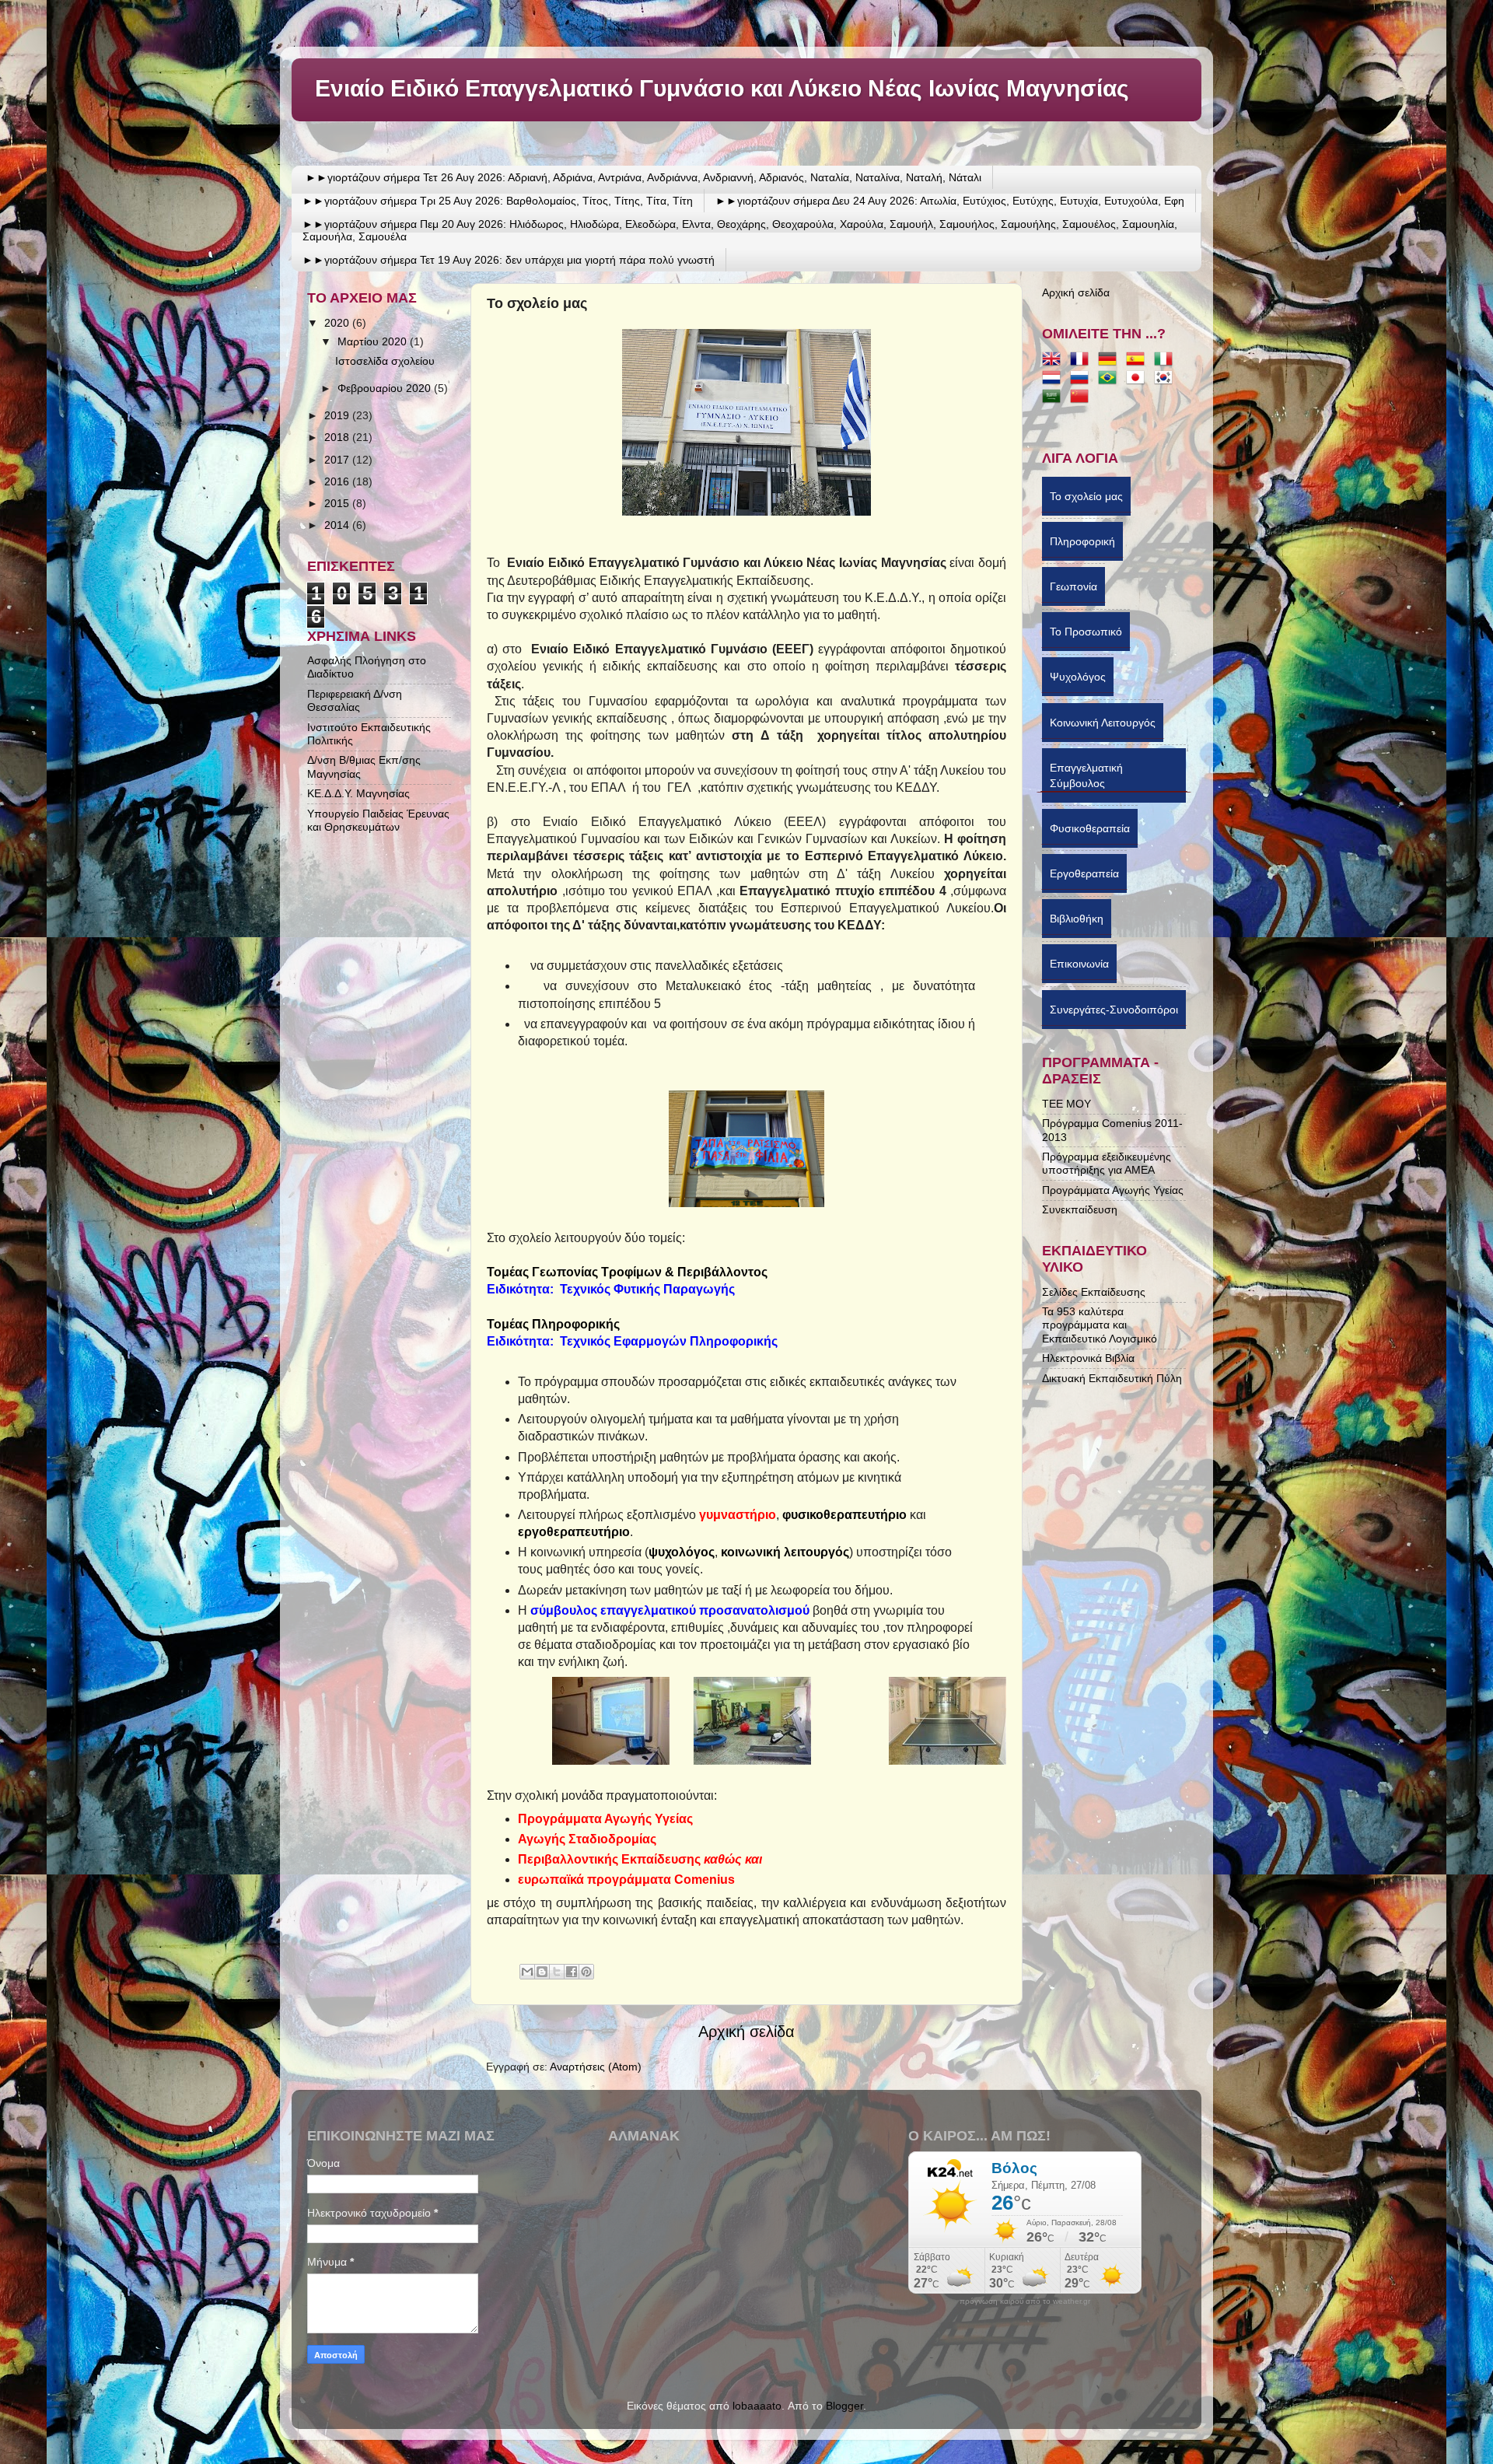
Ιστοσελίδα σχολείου (385, 361)
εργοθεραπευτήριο (574, 1532)
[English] (1054, 360)
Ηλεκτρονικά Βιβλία (1088, 1358)
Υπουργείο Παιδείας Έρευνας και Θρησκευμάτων (378, 820)
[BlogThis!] (542, 1972)
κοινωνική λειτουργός (785, 1552)
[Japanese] (1138, 379)
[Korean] (1166, 379)
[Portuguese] (1110, 379)
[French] (1082, 360)
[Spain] (1138, 360)
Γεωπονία (1073, 591)
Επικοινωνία (1079, 968)
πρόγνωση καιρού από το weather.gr (1025, 2301)
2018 (338, 437)
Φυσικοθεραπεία (1090, 833)
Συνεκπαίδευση (1080, 1209)
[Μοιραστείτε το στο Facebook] (572, 1972)
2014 (338, 525)
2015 (338, 503)
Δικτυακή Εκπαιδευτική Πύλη (1112, 1378)
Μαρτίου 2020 (374, 341)
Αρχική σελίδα (746, 2032)
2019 (338, 415)
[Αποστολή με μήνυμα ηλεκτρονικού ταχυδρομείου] (527, 1972)
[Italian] (1166, 360)
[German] (1110, 360)
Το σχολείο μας (1086, 500)
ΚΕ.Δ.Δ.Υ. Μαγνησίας (358, 793)
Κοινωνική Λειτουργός (1103, 727)
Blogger (844, 2406)
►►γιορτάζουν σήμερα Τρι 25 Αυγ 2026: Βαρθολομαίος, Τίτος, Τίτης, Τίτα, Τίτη (498, 201)
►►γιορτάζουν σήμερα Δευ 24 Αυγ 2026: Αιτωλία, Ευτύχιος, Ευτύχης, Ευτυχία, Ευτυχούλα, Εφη (950, 201)
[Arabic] (1054, 397)
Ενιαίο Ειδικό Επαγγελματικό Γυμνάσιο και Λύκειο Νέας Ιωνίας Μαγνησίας (722, 88)
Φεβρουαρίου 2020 (386, 388)
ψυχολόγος (682, 1552)
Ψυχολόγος (1078, 681)
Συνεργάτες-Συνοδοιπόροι (1114, 1014)
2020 (338, 323)
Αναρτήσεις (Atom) (596, 2067)
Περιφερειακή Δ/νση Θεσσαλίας (355, 700)
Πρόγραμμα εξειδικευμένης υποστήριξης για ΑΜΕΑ (1107, 1163)
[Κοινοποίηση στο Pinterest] (586, 1972)
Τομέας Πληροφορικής (555, 1324)
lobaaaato (757, 2406)
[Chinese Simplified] (1082, 397)
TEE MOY (1066, 1104)
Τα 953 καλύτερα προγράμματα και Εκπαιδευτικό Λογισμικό (1100, 1325)
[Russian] (1082, 379)
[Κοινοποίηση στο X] (557, 1972)
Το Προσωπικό (1086, 636)
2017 (338, 460)
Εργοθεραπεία (1084, 878)
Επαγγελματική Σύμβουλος (1086, 776)
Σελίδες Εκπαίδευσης (1094, 1292)
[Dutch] (1054, 379)
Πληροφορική (1082, 546)
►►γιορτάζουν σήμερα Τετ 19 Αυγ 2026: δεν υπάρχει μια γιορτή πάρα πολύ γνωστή (509, 260)
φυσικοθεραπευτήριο (844, 1515)
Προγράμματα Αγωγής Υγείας (1113, 1190)
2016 (338, 481)
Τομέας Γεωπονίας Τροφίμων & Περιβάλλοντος (627, 1272)
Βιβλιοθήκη (1077, 923)
